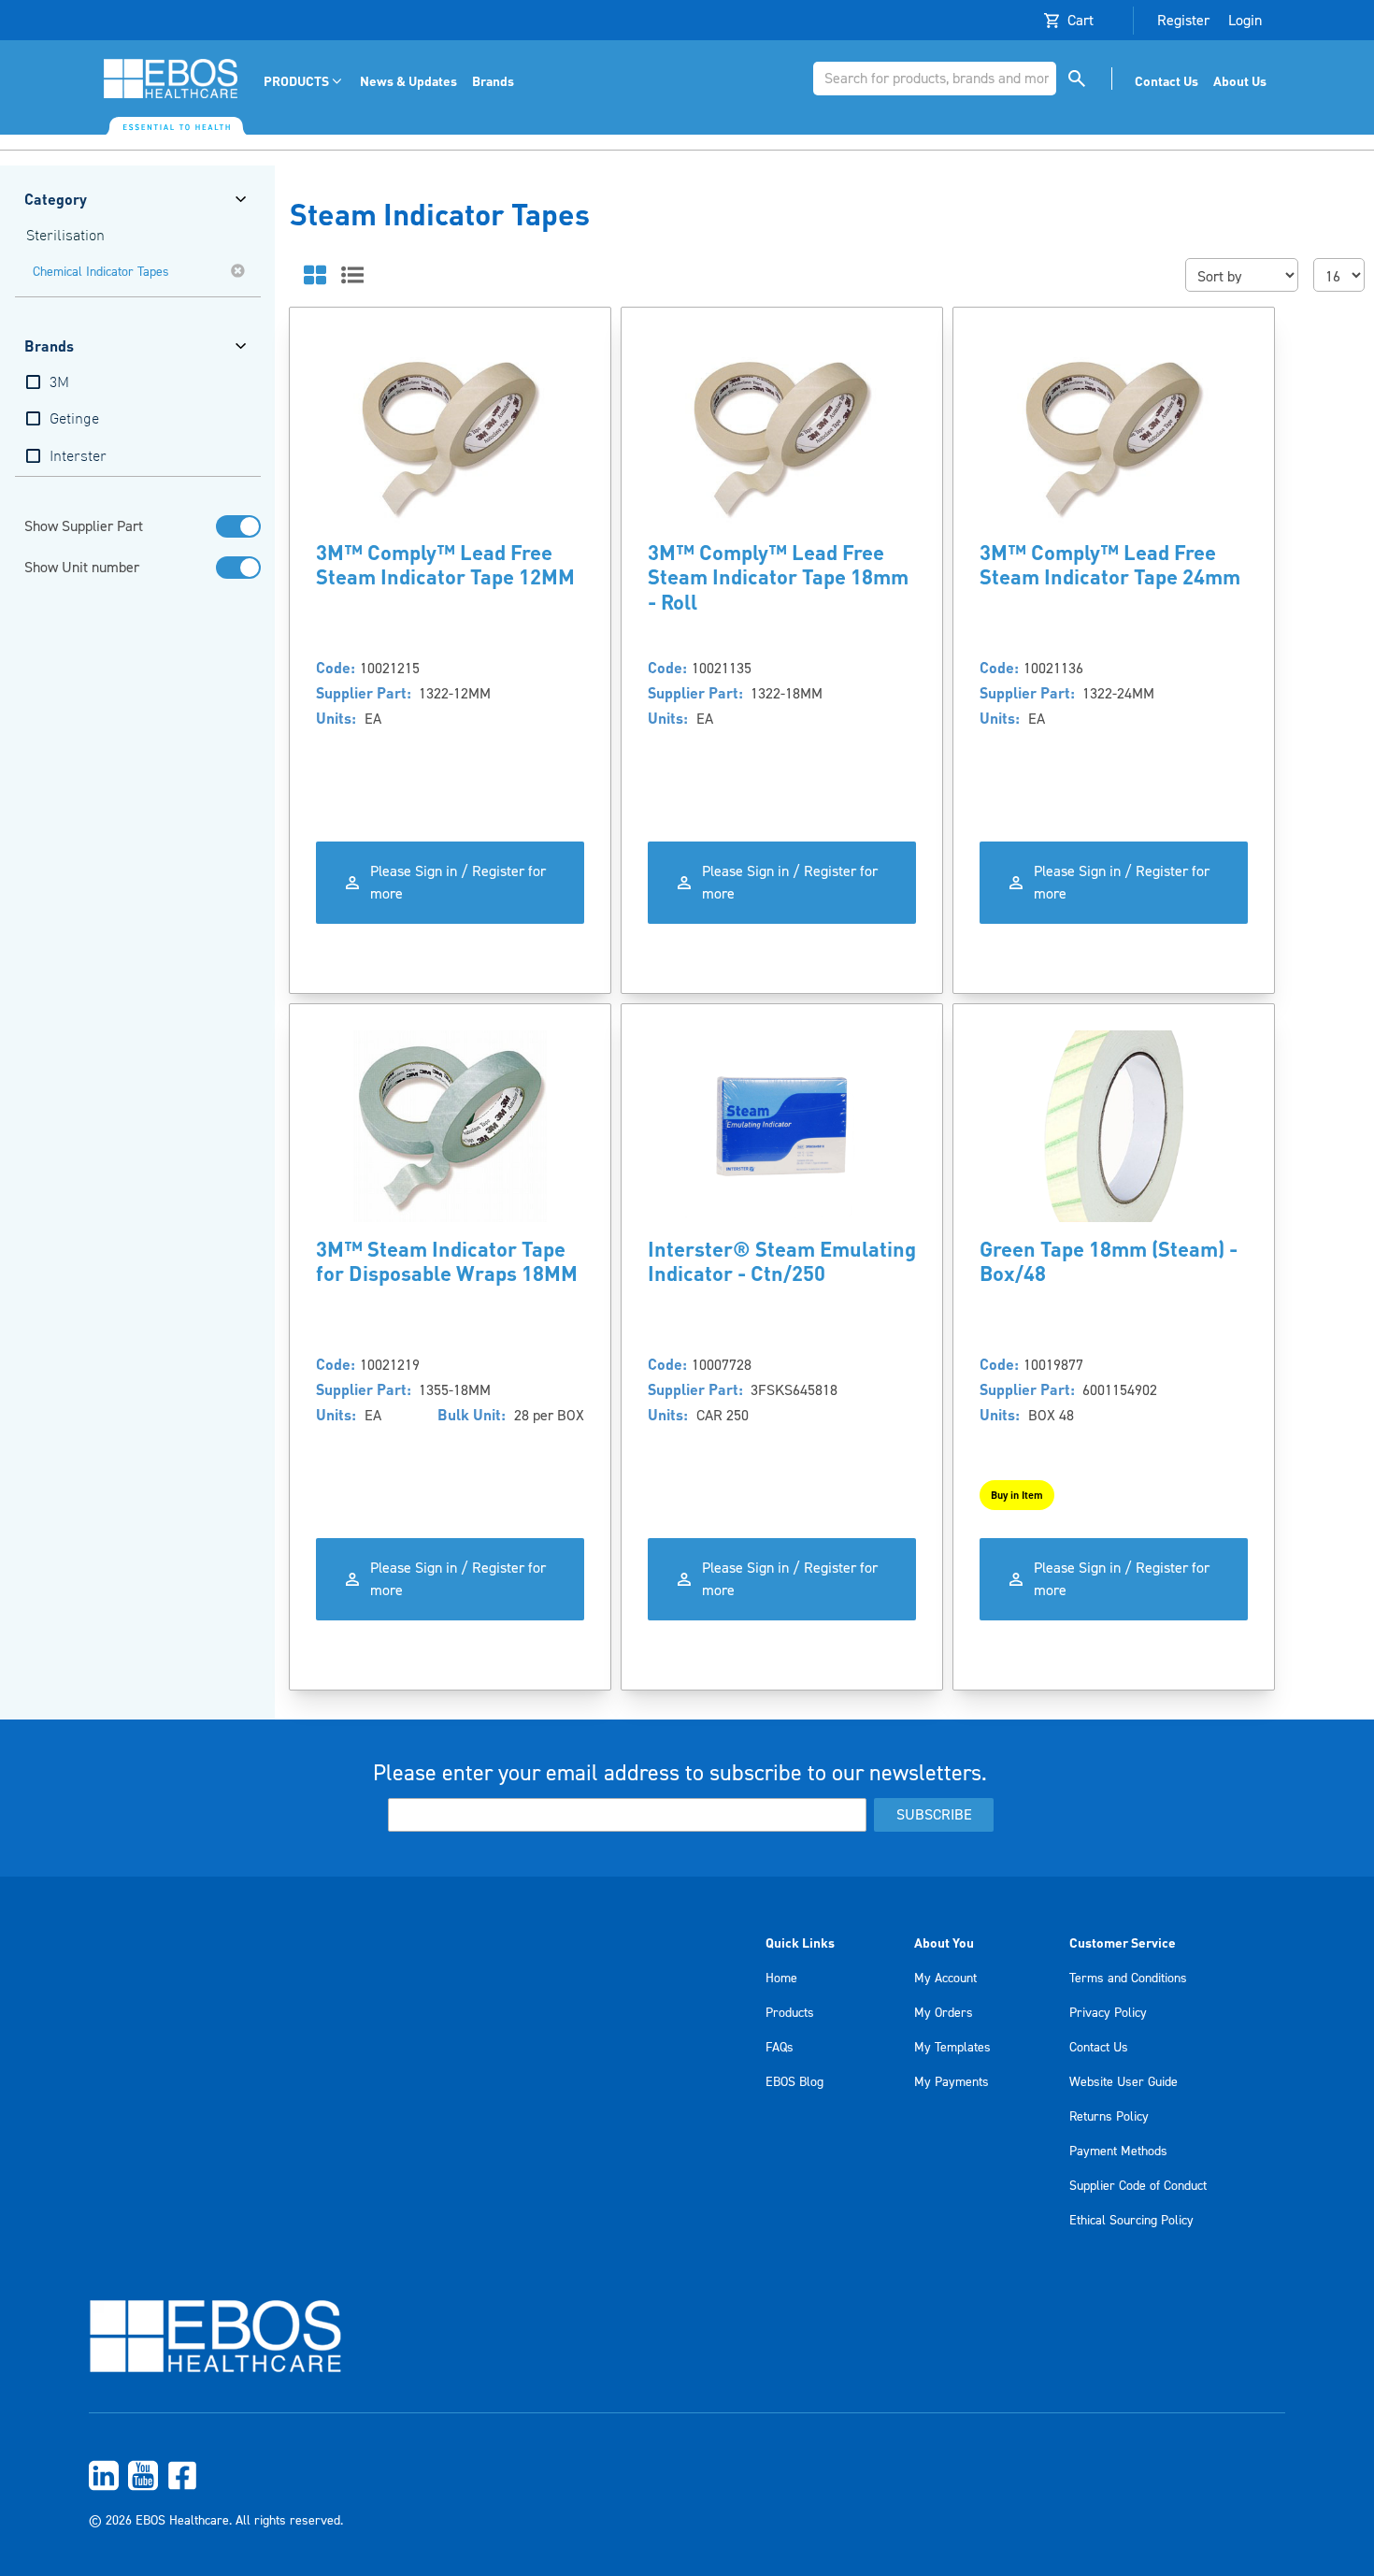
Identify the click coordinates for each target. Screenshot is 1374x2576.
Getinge (74, 420)
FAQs (780, 2048)
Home (781, 1979)
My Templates (952, 2048)
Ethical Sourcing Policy (1131, 2221)
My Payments (952, 2082)
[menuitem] (304, 81)
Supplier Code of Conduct (1138, 2186)
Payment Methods (1118, 2151)
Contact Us (1099, 2048)
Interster (78, 457)
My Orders (944, 2013)
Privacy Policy (1108, 2013)
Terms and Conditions (1128, 1979)
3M (59, 383)
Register (1183, 21)
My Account (945, 1979)
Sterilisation (65, 237)
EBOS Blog (794, 2082)
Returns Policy (1109, 2117)
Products (790, 2013)
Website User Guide (1124, 2082)
